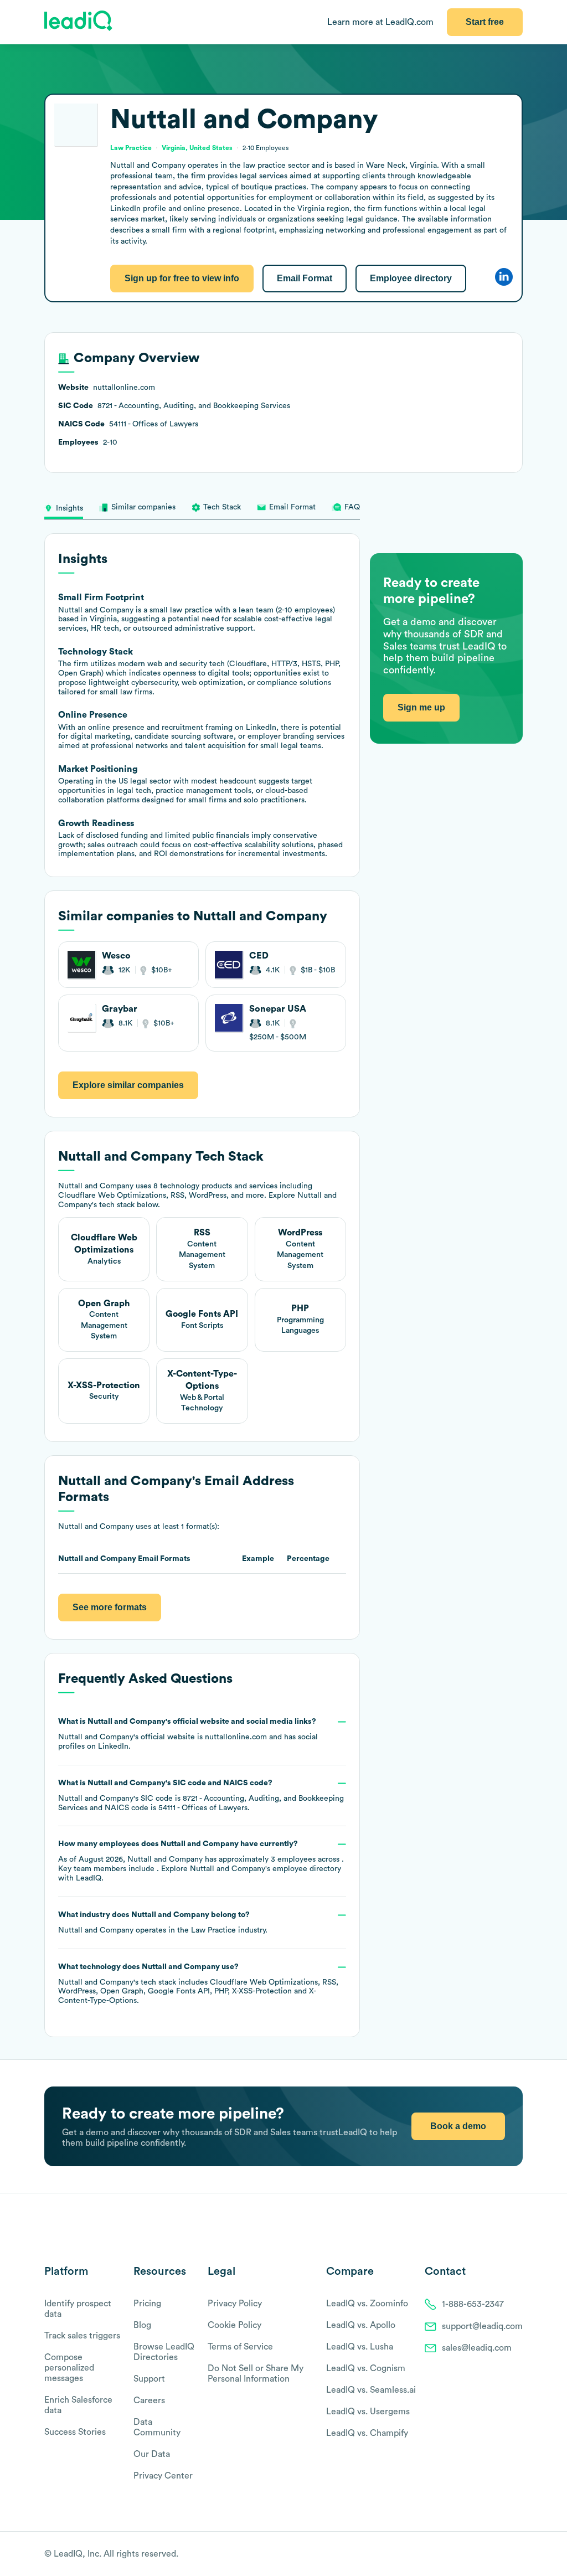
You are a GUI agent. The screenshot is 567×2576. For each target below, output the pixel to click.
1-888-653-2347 (473, 2304)
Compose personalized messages (69, 2368)
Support (149, 2379)
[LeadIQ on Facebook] (491, 2554)
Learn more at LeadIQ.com (380, 22)
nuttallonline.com (236, 1737)
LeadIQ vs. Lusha (360, 2347)
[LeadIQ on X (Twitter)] (498, 2554)
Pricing (147, 2304)
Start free (485, 22)
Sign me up (421, 707)
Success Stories (75, 2432)
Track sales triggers (82, 2336)
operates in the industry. (163, 1923)
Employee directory (411, 278)
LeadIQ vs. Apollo (361, 2325)
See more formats (110, 1607)
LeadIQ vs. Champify (367, 2433)
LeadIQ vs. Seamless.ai (371, 2390)
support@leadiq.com (482, 2326)
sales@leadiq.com (477, 2348)
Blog (142, 2325)
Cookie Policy (234, 2325)
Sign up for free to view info (182, 278)
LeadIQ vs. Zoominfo (367, 2304)
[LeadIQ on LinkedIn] (507, 2554)
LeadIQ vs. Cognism (366, 2368)
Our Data (152, 2454)
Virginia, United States (197, 148)
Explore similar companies (128, 1085)
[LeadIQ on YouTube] (517, 2554)
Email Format (305, 278)
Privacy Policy (235, 2304)
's (201, 1796)
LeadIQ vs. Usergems (368, 2412)
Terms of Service (240, 2347)
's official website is (188, 1734)
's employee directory (266, 1869)
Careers (149, 2400)
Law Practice (213, 1930)
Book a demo (458, 2126)
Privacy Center (163, 2476)
